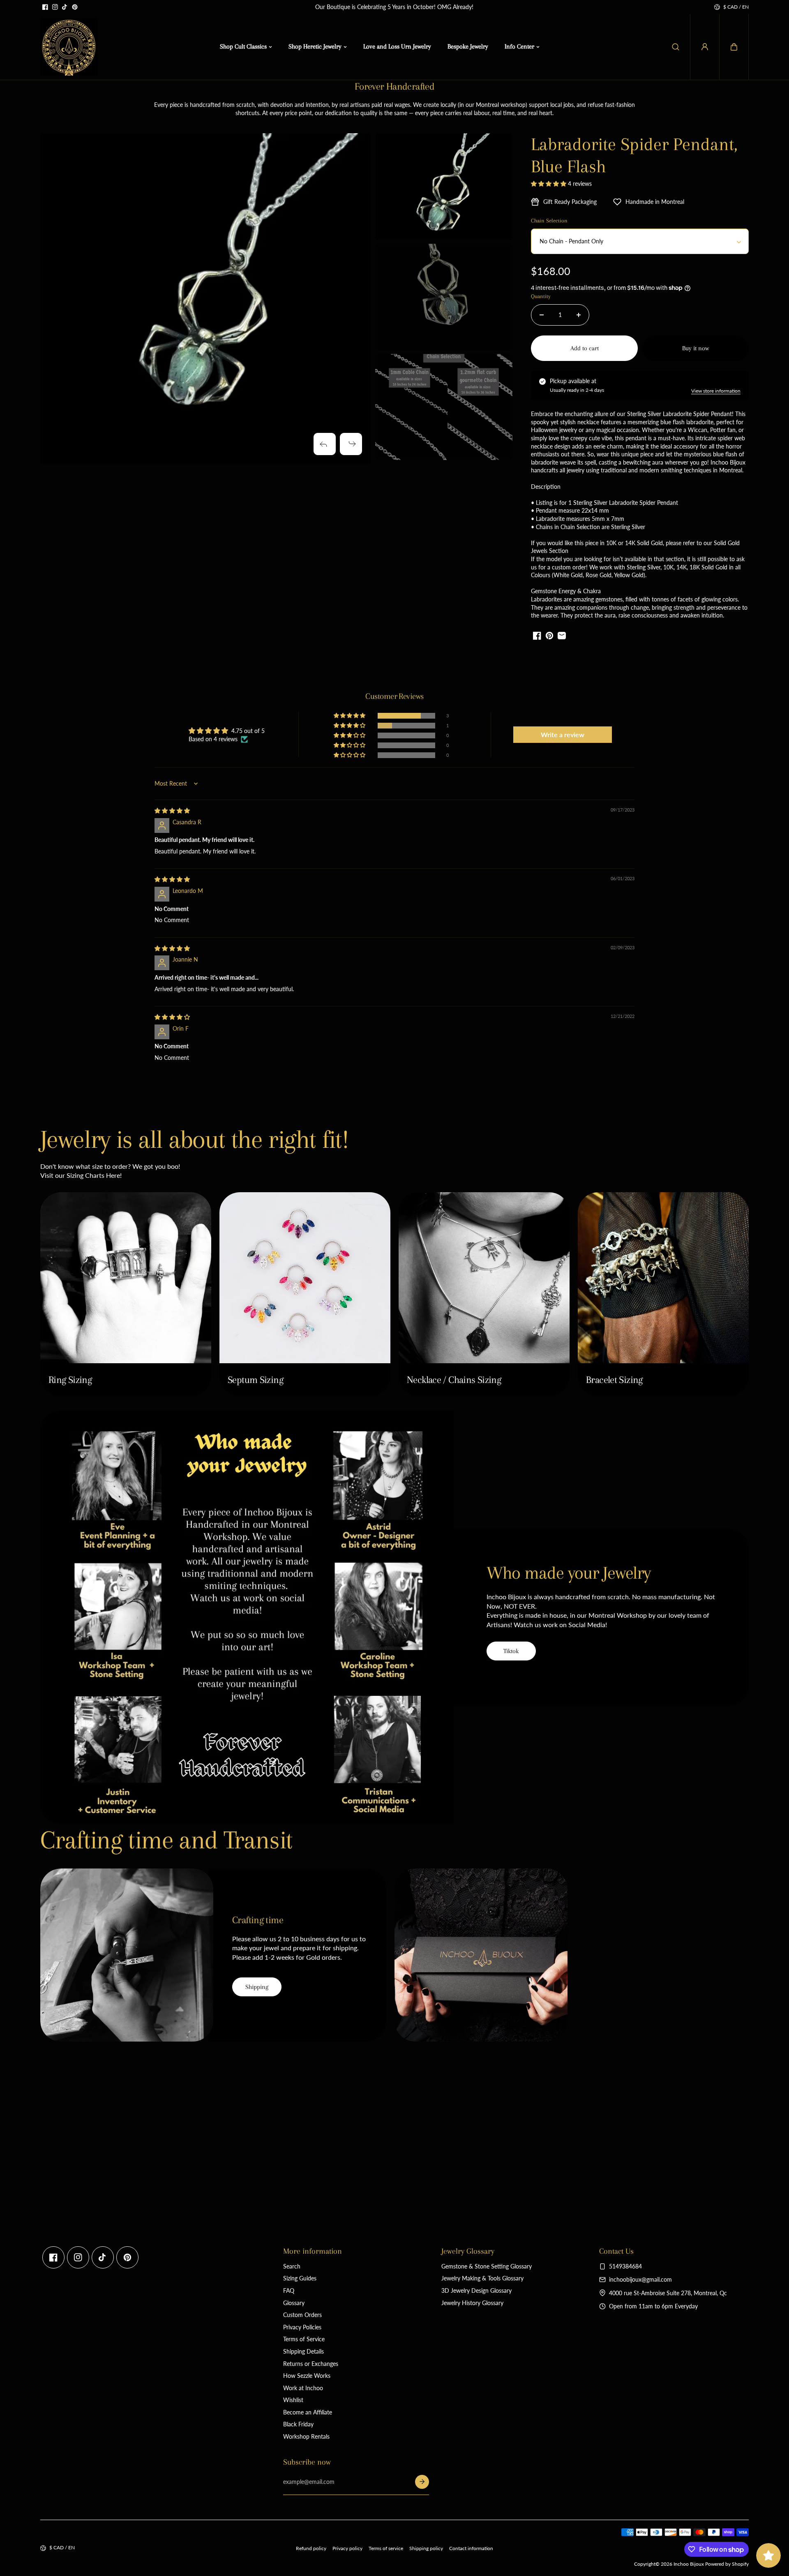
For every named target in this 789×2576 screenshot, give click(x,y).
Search (292, 2266)
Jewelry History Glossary (472, 2303)
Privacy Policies (302, 2327)
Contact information (471, 2548)
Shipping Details (303, 2351)
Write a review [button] (563, 734)
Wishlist (293, 2400)
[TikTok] (65, 7)
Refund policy (311, 2548)
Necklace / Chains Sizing (454, 1380)
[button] (734, 47)
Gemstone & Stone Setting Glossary (487, 2266)
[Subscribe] (422, 2482)
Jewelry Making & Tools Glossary (482, 2278)
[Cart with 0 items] (734, 47)
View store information (716, 391)
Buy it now (696, 348)
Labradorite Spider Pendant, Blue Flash (634, 155)
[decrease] (542, 315)
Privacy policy (347, 2548)
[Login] (705, 47)
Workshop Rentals (306, 2436)
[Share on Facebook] (537, 636)
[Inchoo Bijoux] (69, 47)
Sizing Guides (300, 2278)
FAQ (289, 2290)
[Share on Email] (562, 636)
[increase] (579, 315)
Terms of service (386, 2548)
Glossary (294, 2303)
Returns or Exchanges (311, 2364)
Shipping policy (426, 2548)
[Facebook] (45, 7)
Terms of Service (304, 2339)
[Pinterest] (75, 7)
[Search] (676, 47)
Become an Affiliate (308, 2412)
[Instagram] (55, 7)
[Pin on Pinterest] (549, 636)
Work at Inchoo (303, 2388)
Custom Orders (302, 2315)
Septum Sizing (255, 1380)
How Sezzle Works (307, 2376)
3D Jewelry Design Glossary (476, 2290)
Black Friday (298, 2424)
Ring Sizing (70, 1380)
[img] (172, 810)
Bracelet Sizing (614, 1380)
